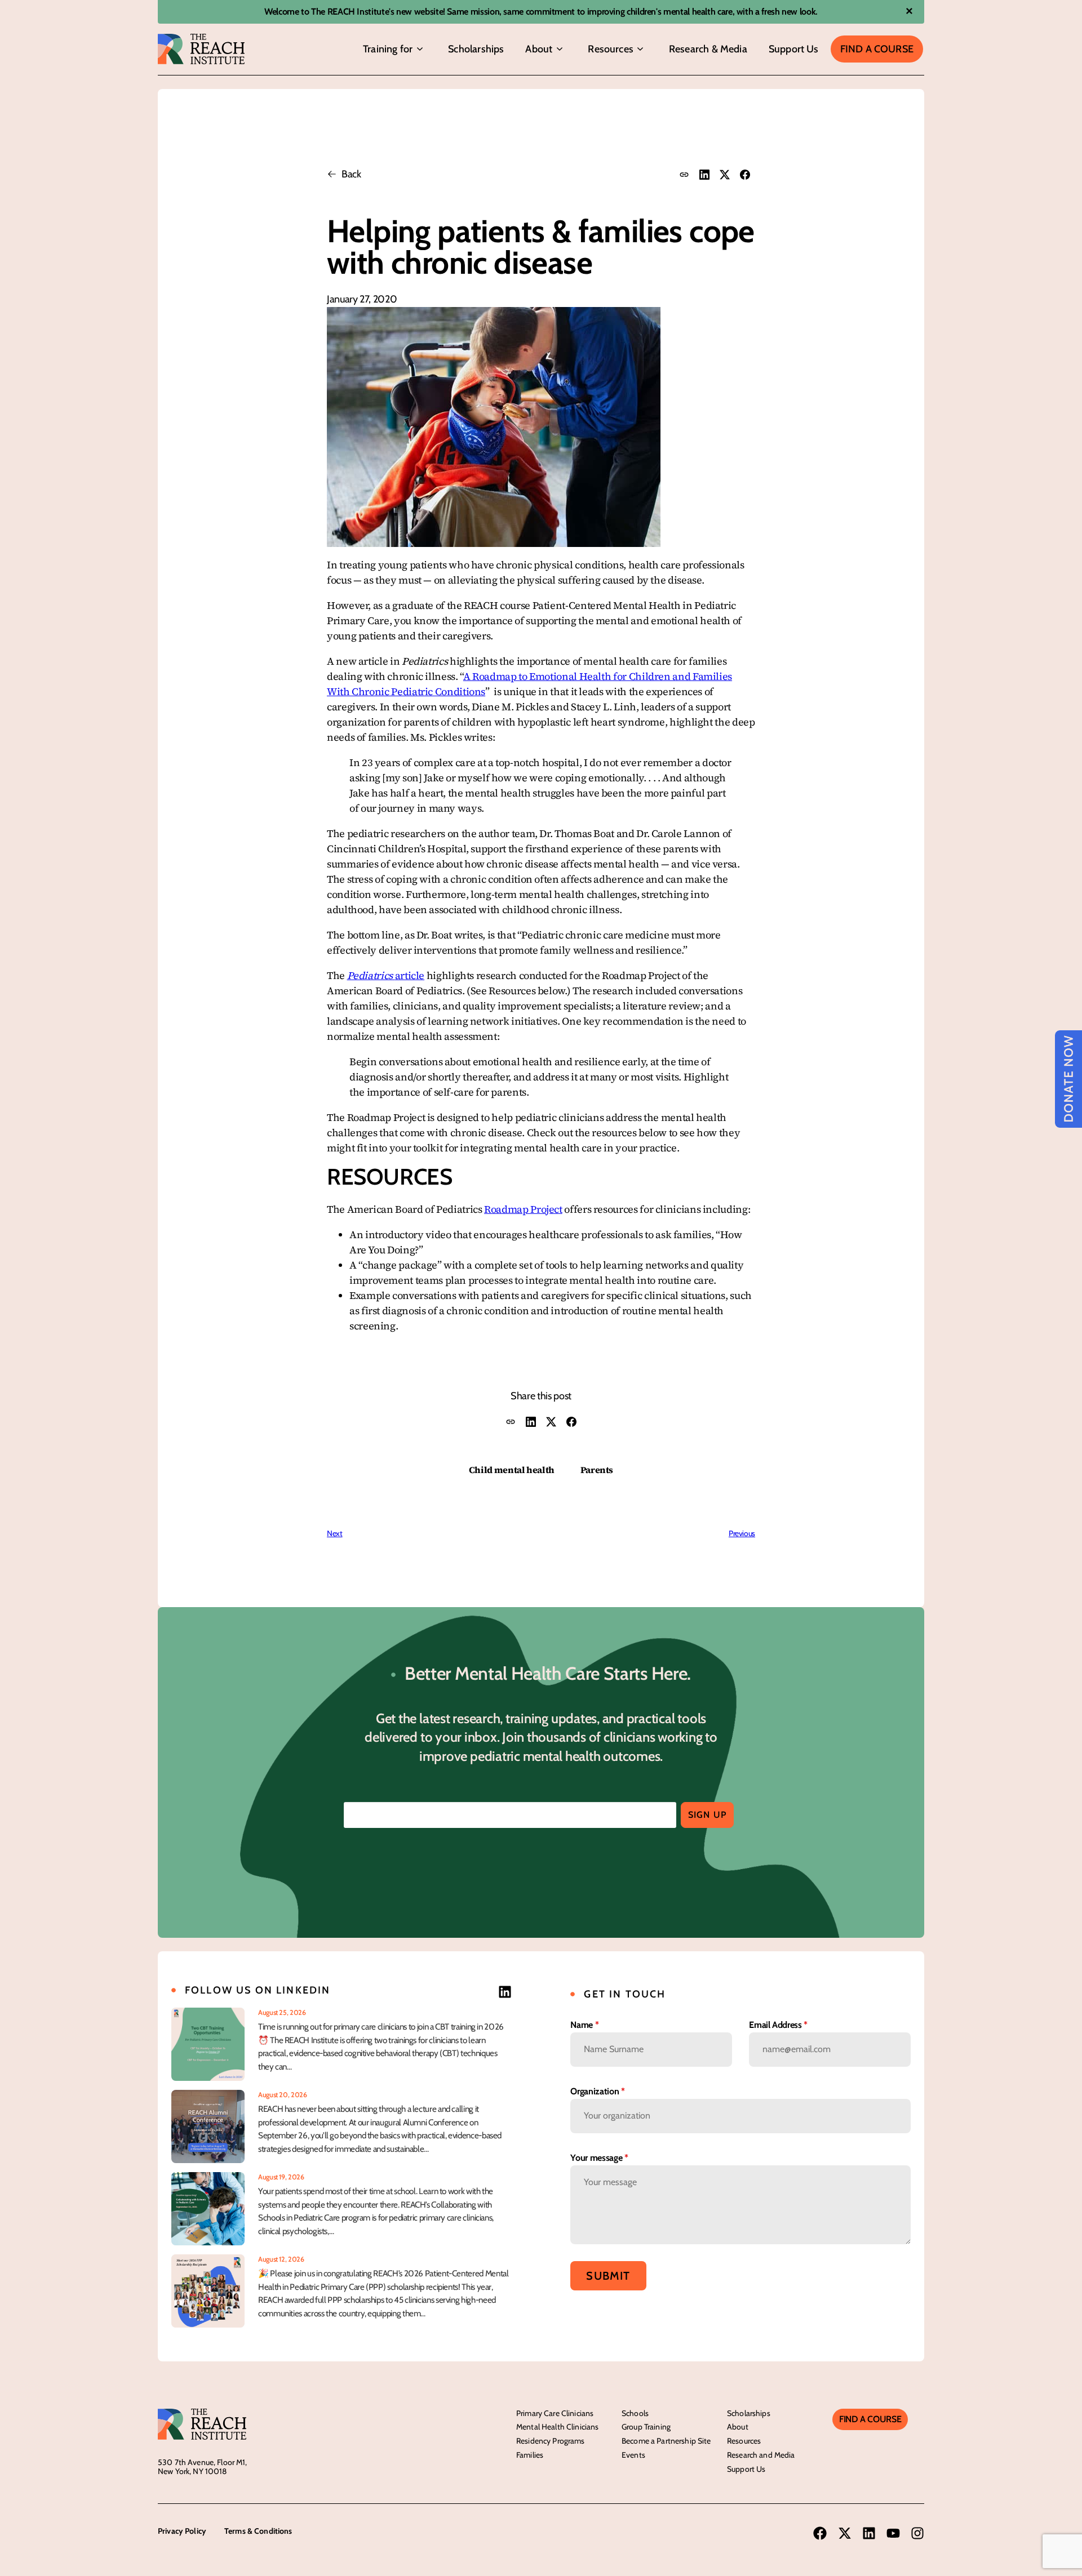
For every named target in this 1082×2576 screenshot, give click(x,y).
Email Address (778, 2025)
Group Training (646, 2427)
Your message (599, 2158)
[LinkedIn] (704, 175)
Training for (388, 49)
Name (584, 2025)
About (539, 49)
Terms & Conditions (258, 2531)
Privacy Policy (182, 2531)
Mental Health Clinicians (557, 2427)
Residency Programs (551, 2441)
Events (633, 2455)
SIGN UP (707, 1815)
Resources (611, 49)
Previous (742, 1533)
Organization (597, 2091)
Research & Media (708, 49)
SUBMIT (608, 2276)
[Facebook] (745, 175)
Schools (635, 2413)
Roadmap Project (523, 1209)
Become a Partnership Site (666, 2441)
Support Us (794, 49)
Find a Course (877, 49)
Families (530, 2455)
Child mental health (512, 1470)
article (386, 975)
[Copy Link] (684, 175)
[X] (725, 175)
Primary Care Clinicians (555, 2413)
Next (335, 1533)
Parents (597, 1470)
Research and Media (761, 2455)
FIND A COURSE (870, 2419)
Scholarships (476, 49)
